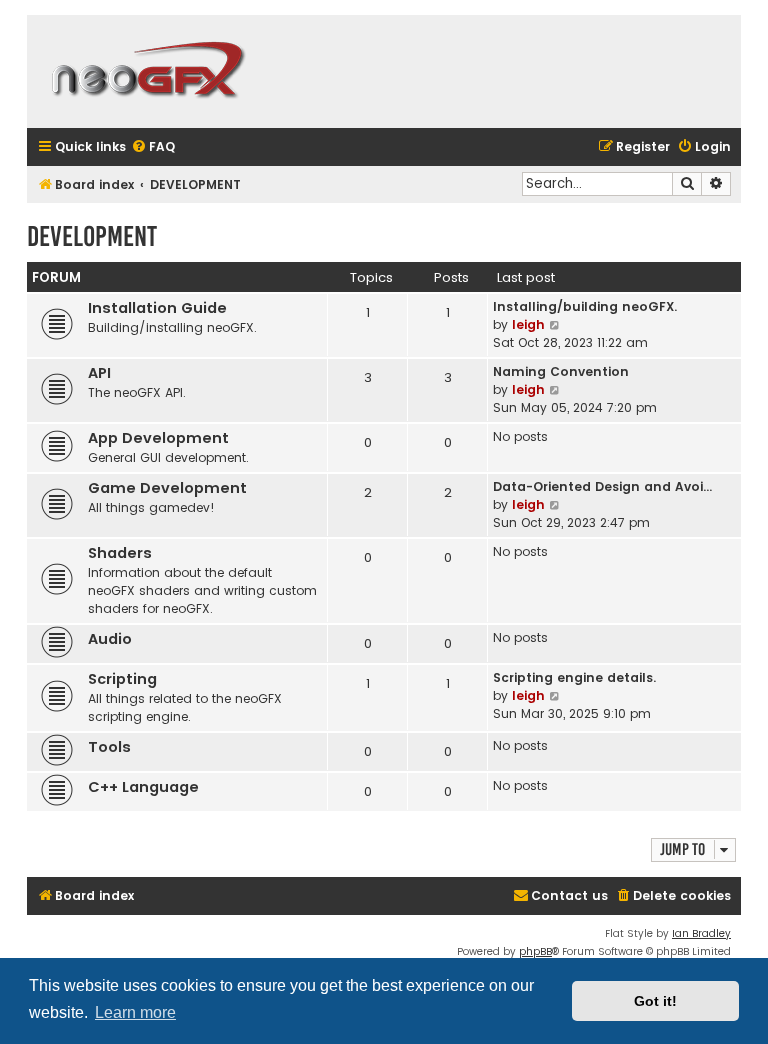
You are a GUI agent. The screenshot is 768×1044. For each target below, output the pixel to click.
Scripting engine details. (574, 677)
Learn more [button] (135, 1012)
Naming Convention (561, 371)
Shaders (120, 553)
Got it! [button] (655, 1001)
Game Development (167, 488)
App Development (158, 438)
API (99, 373)
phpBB (535, 951)
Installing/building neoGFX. (585, 306)
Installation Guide (157, 308)
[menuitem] (153, 147)
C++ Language (143, 787)
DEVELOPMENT (92, 236)
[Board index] (147, 71)
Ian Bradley (701, 933)
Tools (109, 747)
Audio (110, 639)
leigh (528, 324)
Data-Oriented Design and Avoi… (602, 486)
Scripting (122, 679)
